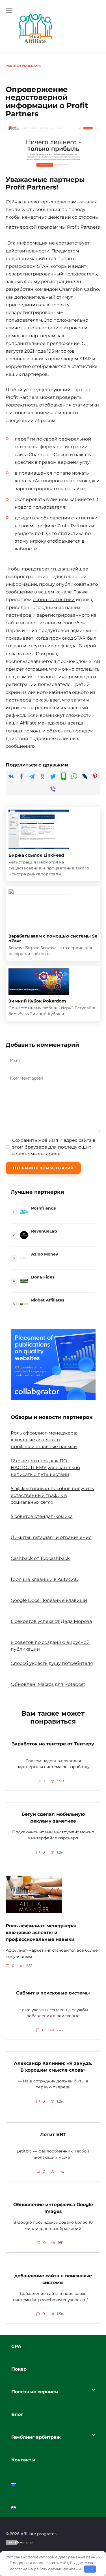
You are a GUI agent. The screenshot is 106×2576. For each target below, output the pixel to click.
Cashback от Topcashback (40, 1558)
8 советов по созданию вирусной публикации (50, 1646)
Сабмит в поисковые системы (53, 1993)
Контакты (23, 2460)
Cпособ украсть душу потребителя (52, 1663)
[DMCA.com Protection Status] (20, 2546)
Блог (17, 2414)
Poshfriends (43, 1208)
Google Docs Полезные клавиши (49, 1600)
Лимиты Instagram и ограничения (51, 1537)
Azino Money (45, 1254)
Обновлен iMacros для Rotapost (48, 1684)
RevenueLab (44, 1231)
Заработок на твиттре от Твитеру (53, 1744)
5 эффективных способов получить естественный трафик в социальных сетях (52, 1495)
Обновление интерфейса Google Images (53, 2208)
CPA (16, 2346)
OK (90, 2569)
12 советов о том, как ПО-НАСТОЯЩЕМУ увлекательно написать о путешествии (45, 1468)
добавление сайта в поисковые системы (53, 2279)
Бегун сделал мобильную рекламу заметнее (53, 1818)
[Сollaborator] (53, 1364)
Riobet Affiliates (48, 1300)
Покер (19, 2369)
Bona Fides (43, 1277)
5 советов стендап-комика (42, 1516)
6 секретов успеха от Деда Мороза (51, 1621)
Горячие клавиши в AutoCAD (45, 1579)
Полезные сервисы (35, 2392)
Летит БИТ (53, 2134)
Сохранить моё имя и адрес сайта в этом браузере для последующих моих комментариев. (54, 1147)
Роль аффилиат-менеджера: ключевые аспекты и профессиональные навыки (44, 1440)
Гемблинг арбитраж (36, 2437)
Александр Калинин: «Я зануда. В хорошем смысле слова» (53, 2067)
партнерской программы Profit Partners (53, 227)
